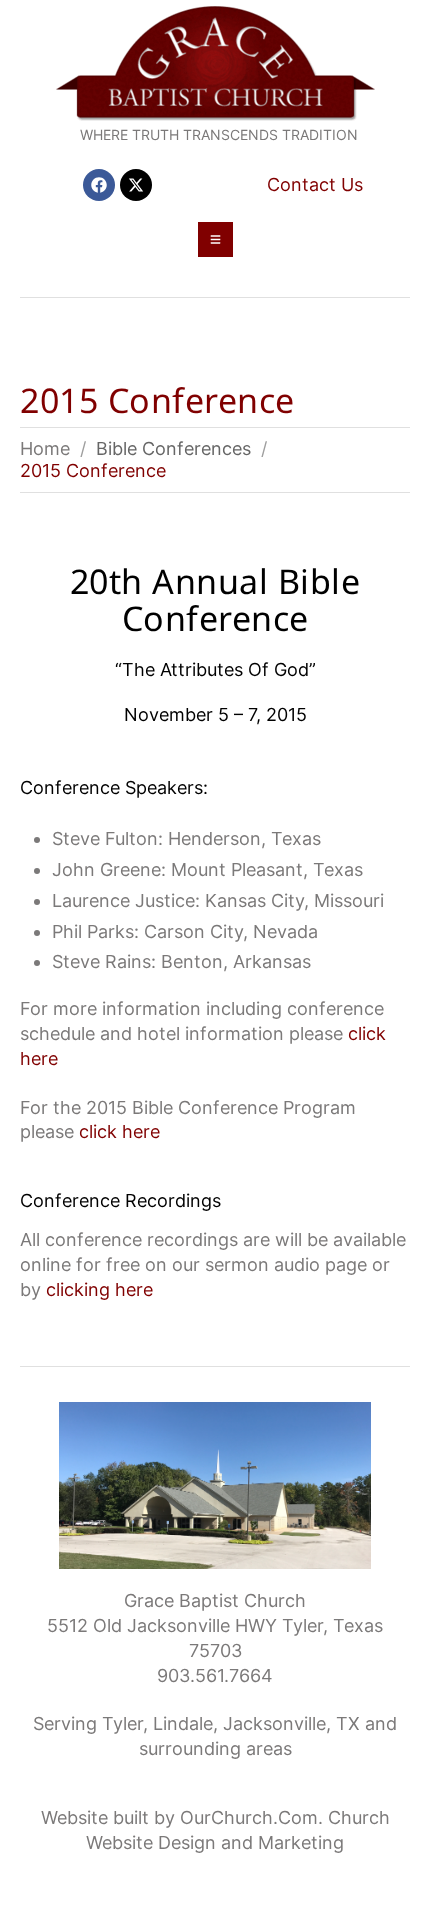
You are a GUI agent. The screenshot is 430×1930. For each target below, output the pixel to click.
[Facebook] (99, 185)
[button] (215, 239)
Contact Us (315, 184)
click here (119, 1131)
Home (45, 448)
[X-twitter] (136, 185)
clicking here (99, 1289)
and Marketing (282, 1842)
